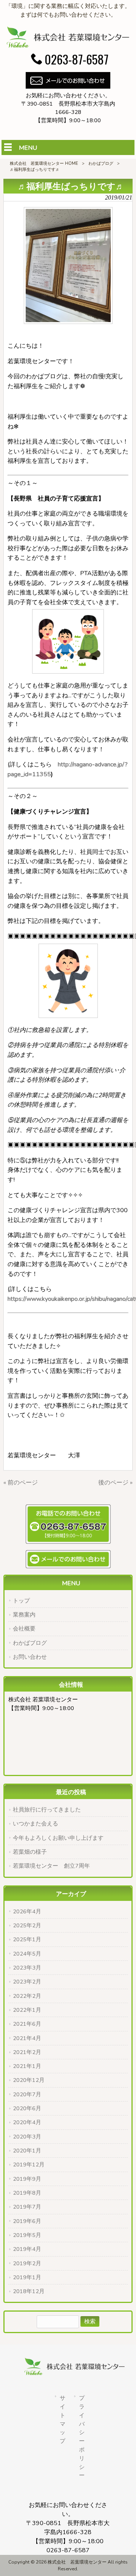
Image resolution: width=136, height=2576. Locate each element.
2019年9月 (27, 2179)
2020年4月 (27, 2122)
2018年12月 (29, 2291)
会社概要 (24, 1629)
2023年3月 (27, 1968)
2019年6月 (27, 2221)
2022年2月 (27, 1996)
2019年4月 (27, 2249)
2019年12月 (29, 2165)
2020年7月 (27, 2094)
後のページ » (115, 1483)
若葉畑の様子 (30, 1852)
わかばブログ (101, 163)
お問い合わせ (30, 1657)
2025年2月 (27, 1925)
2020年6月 (27, 2108)
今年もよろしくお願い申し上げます (58, 1838)
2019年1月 (27, 2277)
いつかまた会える (36, 1824)
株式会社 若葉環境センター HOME (44, 163)
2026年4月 (27, 1911)
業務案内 (24, 1615)
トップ (21, 1601)
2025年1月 (27, 1939)
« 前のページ (21, 1483)
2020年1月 (27, 2151)
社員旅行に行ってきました (47, 1810)
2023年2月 (27, 1982)
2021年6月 (27, 2024)
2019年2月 (27, 2263)
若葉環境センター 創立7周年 (51, 1866)
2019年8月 (27, 2193)
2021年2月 (27, 2052)
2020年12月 (29, 2080)
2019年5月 (27, 2235)
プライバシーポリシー (82, 2437)
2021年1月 (27, 2066)
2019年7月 (27, 2207)
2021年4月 (27, 2038)
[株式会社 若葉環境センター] (68, 46)
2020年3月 (27, 2137)
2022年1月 (27, 2010)
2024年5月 (27, 1954)
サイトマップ (63, 2419)
